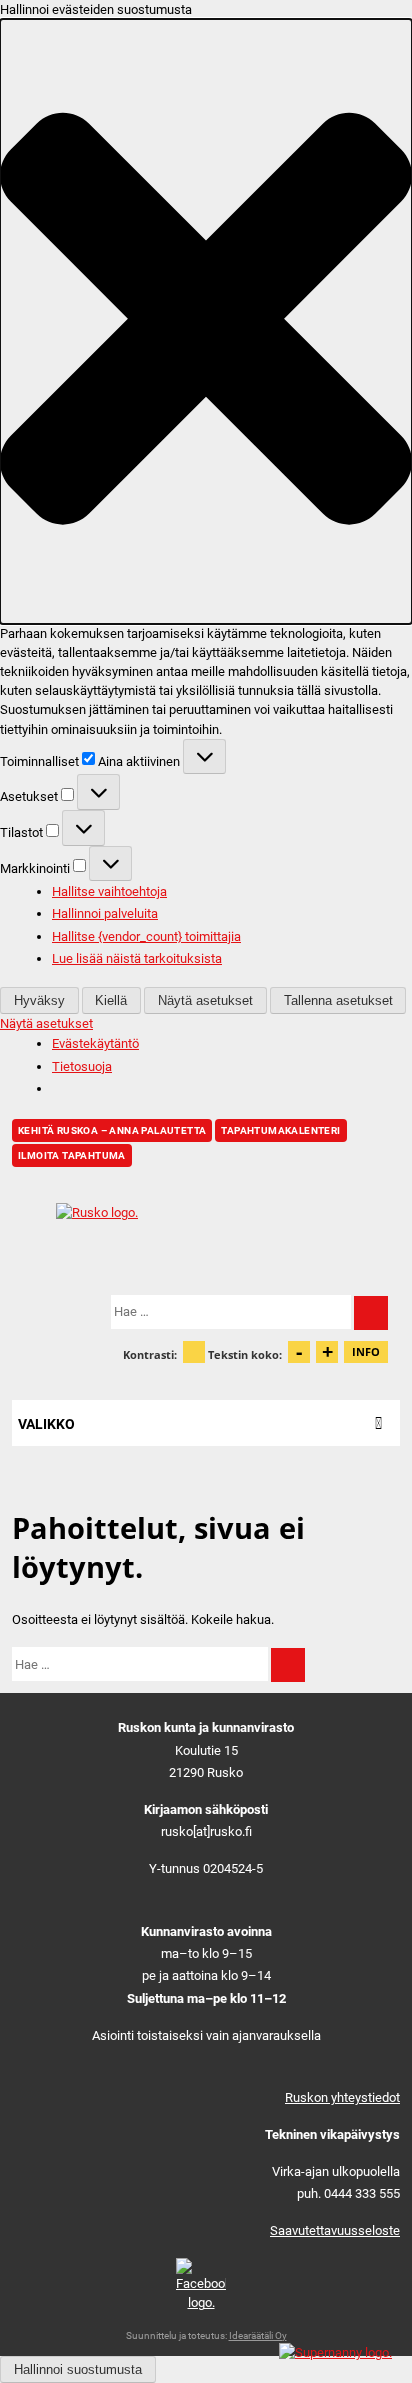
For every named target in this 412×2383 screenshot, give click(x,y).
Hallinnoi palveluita (105, 913)
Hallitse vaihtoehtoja (109, 891)
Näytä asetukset (205, 1000)
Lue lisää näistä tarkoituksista (137, 958)
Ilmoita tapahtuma (72, 1155)
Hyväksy (39, 1000)
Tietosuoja (82, 1066)
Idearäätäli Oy (258, 2335)
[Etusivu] (206, 1231)
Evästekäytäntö (95, 1043)
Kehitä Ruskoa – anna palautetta (112, 1130)
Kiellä (111, 1000)
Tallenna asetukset (338, 1000)
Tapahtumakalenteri (280, 1130)
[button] (206, 321)
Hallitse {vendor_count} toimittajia (146, 936)
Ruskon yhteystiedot (342, 2097)
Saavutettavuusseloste (335, 2230)
